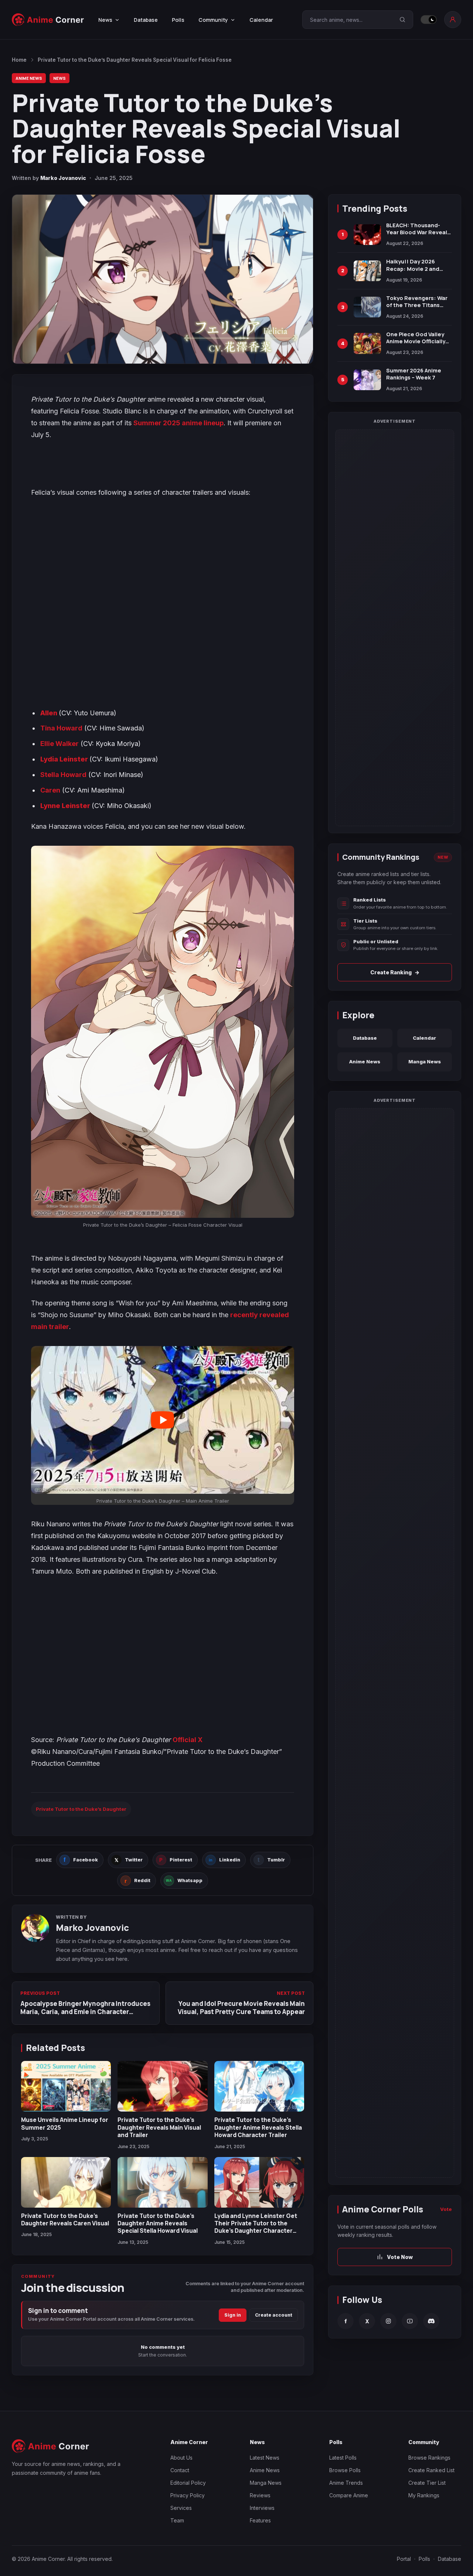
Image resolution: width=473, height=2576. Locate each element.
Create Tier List (427, 2483)
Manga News (425, 1062)
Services (181, 2508)
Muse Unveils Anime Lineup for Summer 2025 (65, 2123)
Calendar (261, 20)
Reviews (260, 2495)
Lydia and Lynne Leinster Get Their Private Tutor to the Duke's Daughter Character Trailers (256, 2227)
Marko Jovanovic (63, 178)
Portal (404, 2559)
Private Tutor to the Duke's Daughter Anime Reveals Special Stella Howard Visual (158, 2223)
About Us (181, 2458)
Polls (178, 20)
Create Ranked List (431, 2470)
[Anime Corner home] (48, 20)
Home (19, 60)
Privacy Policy (188, 2495)
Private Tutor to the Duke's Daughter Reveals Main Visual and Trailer (159, 2127)
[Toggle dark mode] (429, 20)
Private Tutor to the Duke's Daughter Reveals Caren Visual (65, 2219)
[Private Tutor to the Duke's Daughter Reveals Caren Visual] (66, 2182)
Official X (188, 1740)
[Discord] (431, 2321)
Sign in (233, 2315)
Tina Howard (61, 728)
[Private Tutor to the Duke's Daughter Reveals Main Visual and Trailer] (162, 2086)
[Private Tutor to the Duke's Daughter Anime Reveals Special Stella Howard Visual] (162, 2182)
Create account (274, 2315)
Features (260, 2520)
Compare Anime (349, 2495)
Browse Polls (345, 2470)
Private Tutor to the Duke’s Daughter (81, 1809)
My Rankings (424, 2495)
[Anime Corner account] (453, 20)
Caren (50, 790)
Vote (446, 2209)
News (59, 78)
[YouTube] (410, 2321)
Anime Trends (346, 2483)
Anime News (29, 78)
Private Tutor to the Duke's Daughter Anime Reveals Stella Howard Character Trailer (258, 2127)
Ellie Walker (59, 744)
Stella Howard (63, 775)
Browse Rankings (429, 2458)
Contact (180, 2470)
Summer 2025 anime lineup (178, 423)
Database (146, 20)
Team (177, 2520)
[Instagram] (388, 2321)
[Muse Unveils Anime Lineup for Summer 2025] (66, 2086)
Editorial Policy (188, 2483)
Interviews (262, 2508)
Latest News (265, 2458)
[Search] (402, 20)
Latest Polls (343, 2458)
